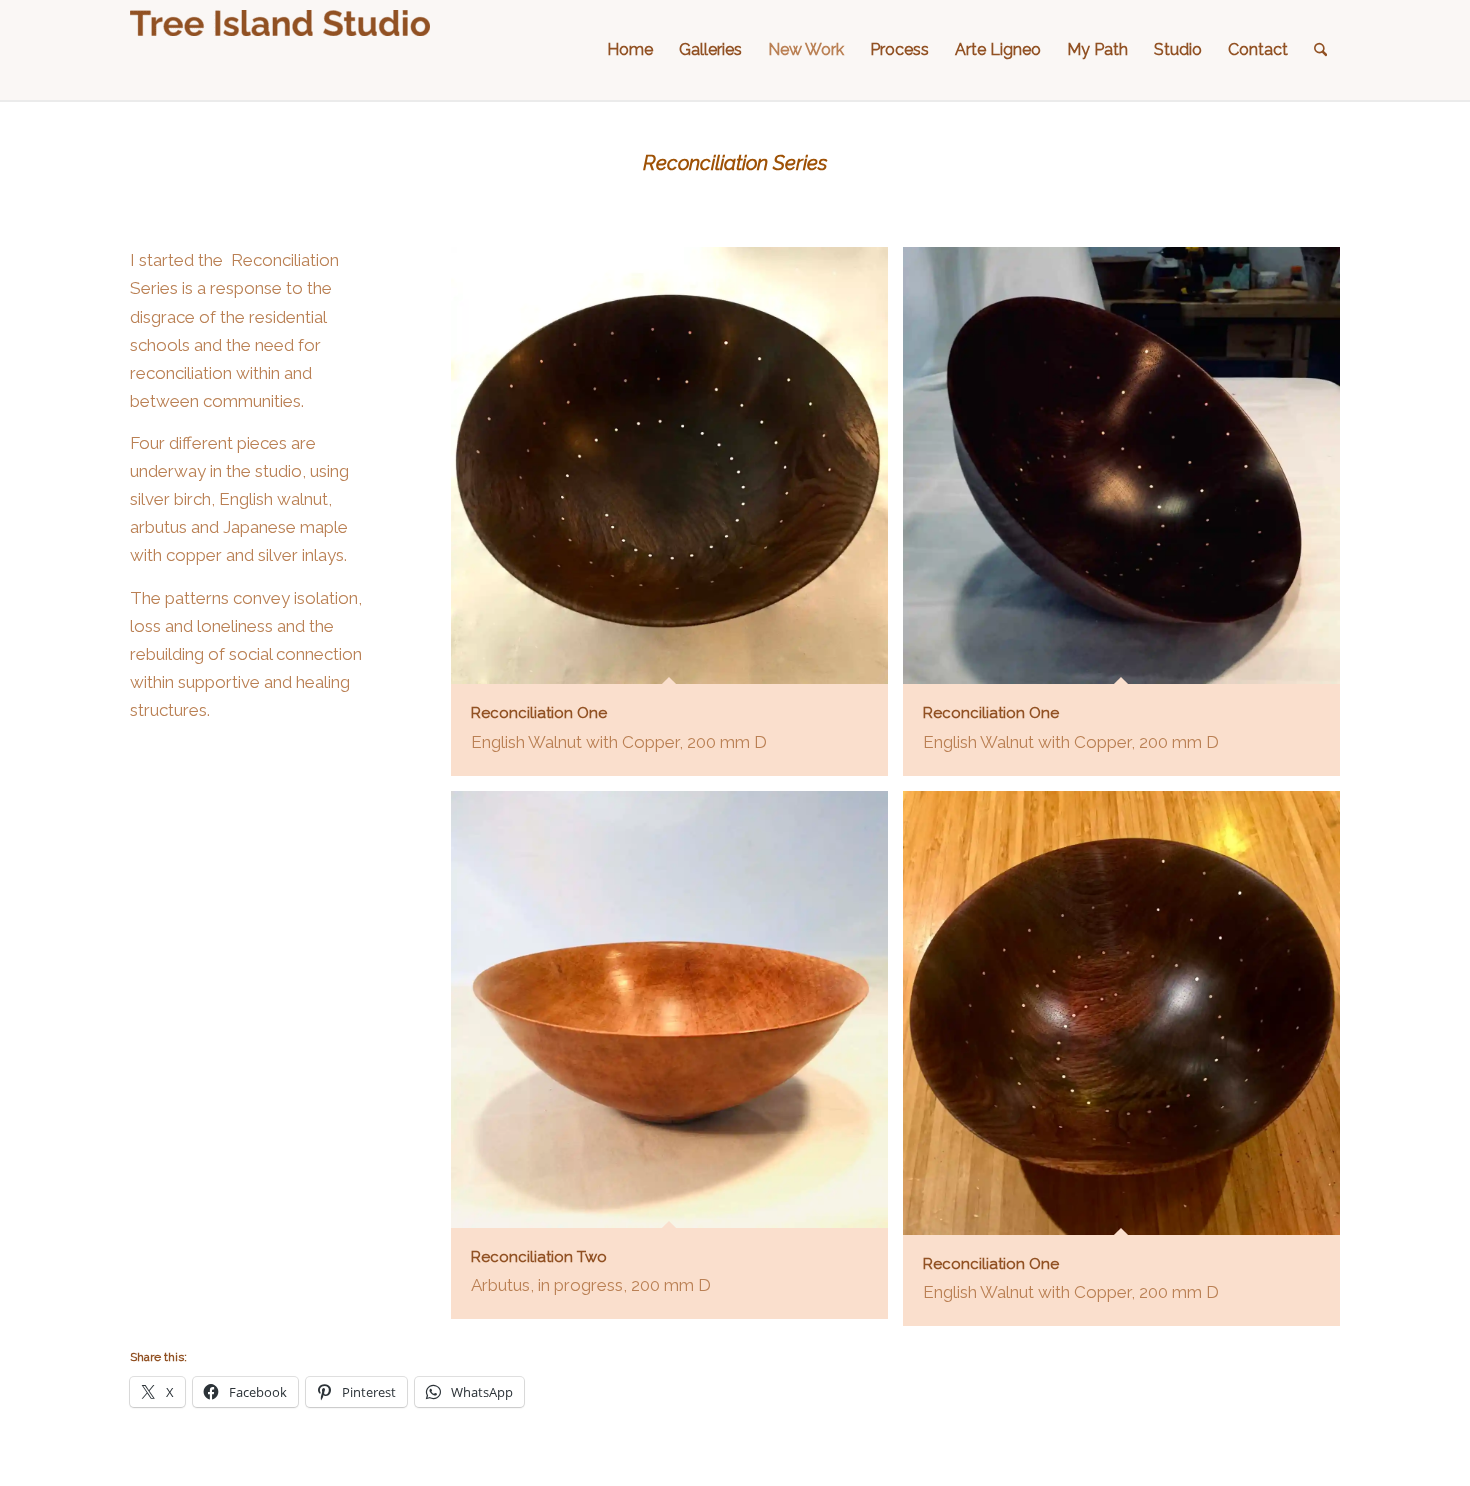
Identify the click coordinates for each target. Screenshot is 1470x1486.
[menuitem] (630, 50)
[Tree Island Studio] (280, 50)
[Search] (1320, 50)
